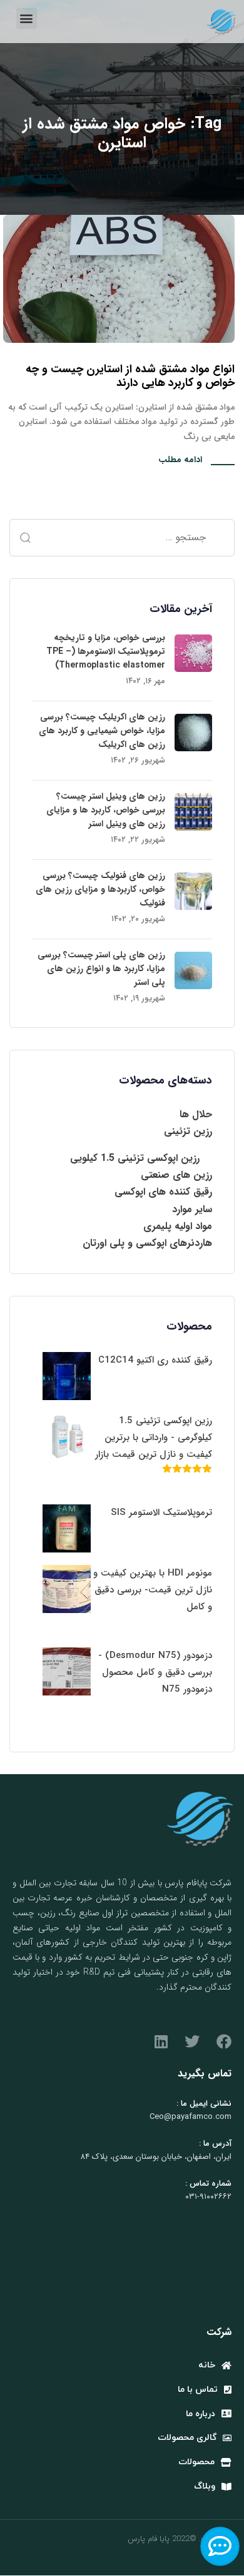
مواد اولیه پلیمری (178, 1226)
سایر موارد (192, 1209)
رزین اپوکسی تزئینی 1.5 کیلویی (135, 1158)
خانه (207, 2365)
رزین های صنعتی (176, 1175)
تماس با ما (198, 2390)
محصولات (196, 2462)
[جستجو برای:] (122, 538)
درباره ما (201, 2414)
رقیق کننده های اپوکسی (163, 1192)
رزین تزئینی (188, 1131)
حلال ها (196, 1114)
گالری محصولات (187, 2438)
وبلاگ (205, 2486)
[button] (27, 18)
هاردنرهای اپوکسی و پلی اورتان (147, 1243)
